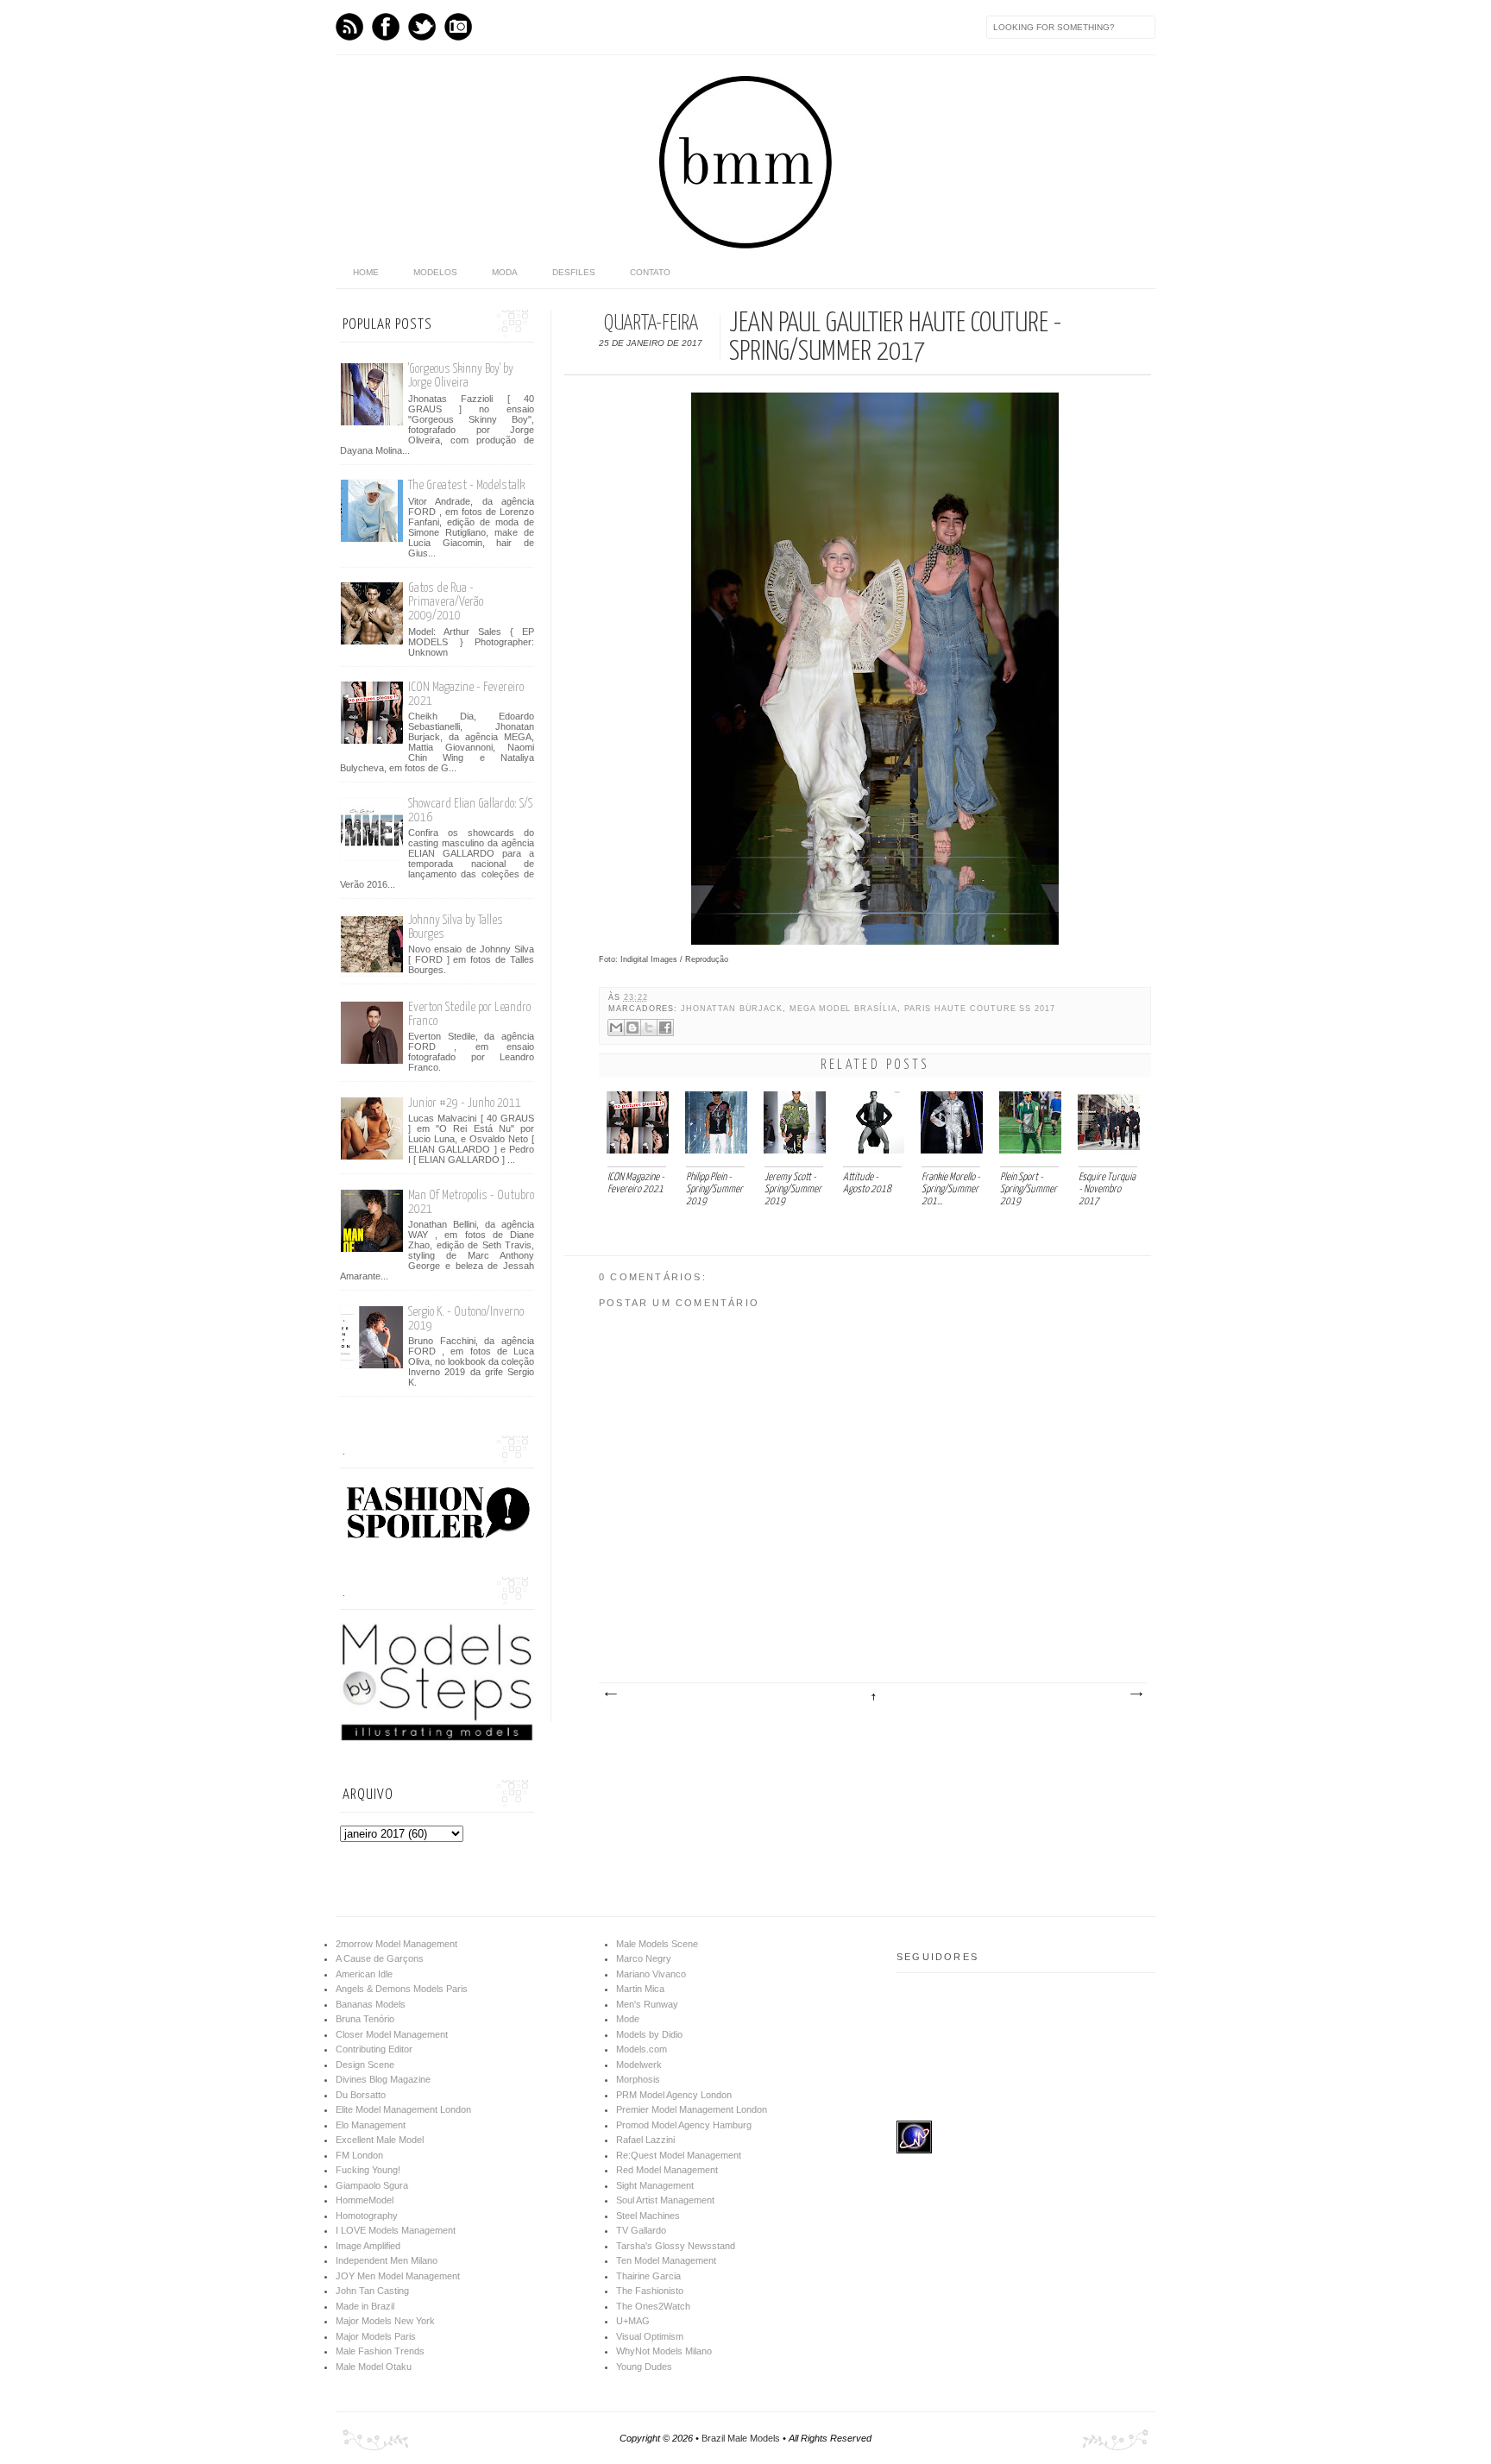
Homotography (367, 2216)
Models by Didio (649, 2034)
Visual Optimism (650, 2336)
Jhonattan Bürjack (732, 1009)
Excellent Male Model (380, 2140)
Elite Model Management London (403, 2109)
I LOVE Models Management (396, 2230)
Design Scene (365, 2065)
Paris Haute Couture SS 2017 (980, 1009)
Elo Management (371, 2125)
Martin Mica (640, 1989)
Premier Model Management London (692, 2109)
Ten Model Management (666, 2260)
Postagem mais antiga (1136, 1694)
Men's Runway (647, 2004)
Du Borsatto (361, 2095)
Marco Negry (644, 1958)
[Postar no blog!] (632, 1028)
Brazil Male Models (741, 2438)
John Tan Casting (372, 2291)
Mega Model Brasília (843, 1009)
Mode (628, 2019)
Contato (650, 272)
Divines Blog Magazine (383, 2079)
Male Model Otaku (374, 2367)
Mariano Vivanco (651, 1974)
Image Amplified (368, 2246)
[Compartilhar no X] (649, 1028)
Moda (505, 272)
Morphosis (638, 2079)
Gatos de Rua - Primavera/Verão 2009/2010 (446, 602)
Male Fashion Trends (380, 2351)
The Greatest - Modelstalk (466, 485)
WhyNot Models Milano (664, 2351)
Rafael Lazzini (645, 2140)
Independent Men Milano (387, 2260)
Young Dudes (644, 2367)
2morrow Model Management (396, 1944)
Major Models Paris (376, 2336)
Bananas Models (371, 2004)
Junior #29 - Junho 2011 (465, 1103)
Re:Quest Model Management (679, 2155)
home (366, 272)
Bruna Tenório (365, 2019)
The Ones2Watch (653, 2306)
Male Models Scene (657, 1944)
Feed (349, 27)
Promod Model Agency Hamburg (684, 2125)
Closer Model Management (392, 2034)
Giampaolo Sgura (372, 2185)
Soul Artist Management (665, 2200)
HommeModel (365, 2200)
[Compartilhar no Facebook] (665, 1028)
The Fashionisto (650, 2291)
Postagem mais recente (610, 1694)
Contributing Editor (374, 2049)
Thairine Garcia (648, 2276)
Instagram (458, 27)
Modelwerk (639, 2065)
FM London (359, 2155)
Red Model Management (667, 2170)
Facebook (386, 27)
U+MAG (633, 2321)
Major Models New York (385, 2321)
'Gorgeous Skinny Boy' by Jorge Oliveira (461, 376)
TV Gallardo (641, 2230)
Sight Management (655, 2185)
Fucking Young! (368, 2170)
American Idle (364, 1974)
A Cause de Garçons (380, 1958)
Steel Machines (648, 2216)
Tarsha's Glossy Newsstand (676, 2246)
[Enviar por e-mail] (616, 1028)
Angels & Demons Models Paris (402, 1989)
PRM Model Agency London (674, 2095)
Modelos (435, 272)
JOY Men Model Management (398, 2276)
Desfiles (574, 272)
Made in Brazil (365, 2306)
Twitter (422, 27)
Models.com (642, 2049)
